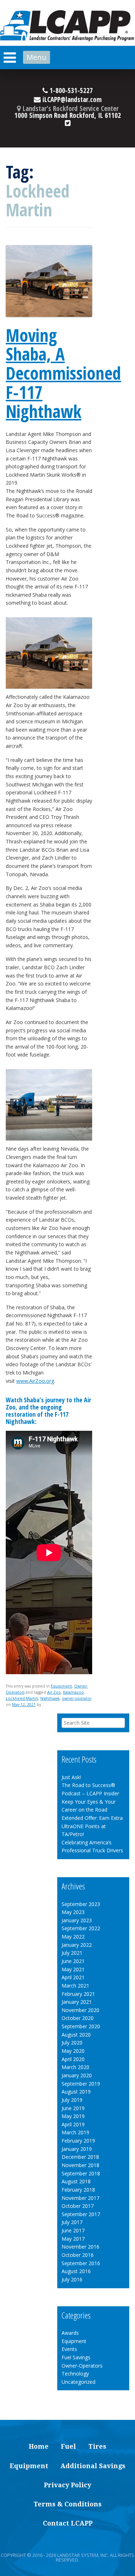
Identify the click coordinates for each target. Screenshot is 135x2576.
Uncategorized (78, 2382)
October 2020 (78, 2018)
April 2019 (73, 2124)
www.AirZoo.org (35, 1381)
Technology (75, 2374)
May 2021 (73, 1969)
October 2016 (78, 2255)
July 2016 (72, 2279)
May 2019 (73, 2116)
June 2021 (73, 1961)
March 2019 (75, 2132)
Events (69, 2349)
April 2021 (73, 1977)
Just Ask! (71, 1777)
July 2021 (72, 1953)
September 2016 (81, 2263)
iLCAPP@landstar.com (71, 100)
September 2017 (81, 2214)
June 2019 (73, 2108)
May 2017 (73, 2239)
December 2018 (80, 2157)
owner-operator (77, 1698)
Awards (70, 2333)
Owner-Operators (82, 2366)
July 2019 (72, 2100)
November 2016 (80, 2247)
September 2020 (81, 2026)
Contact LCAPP (68, 2523)
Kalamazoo (73, 1692)
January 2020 (77, 2075)
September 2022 (81, 1928)
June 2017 (73, 2230)
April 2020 (73, 2059)
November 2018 (80, 2165)
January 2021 (77, 2002)
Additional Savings (93, 2466)
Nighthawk (50, 1698)
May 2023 (73, 1912)
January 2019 (77, 2149)
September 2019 (81, 2084)
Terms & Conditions (67, 2504)
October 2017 (78, 2206)
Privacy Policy (67, 2485)
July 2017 (72, 2222)
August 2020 (76, 2035)
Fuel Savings (76, 2357)
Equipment (61, 1686)
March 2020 (75, 2067)
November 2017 (80, 2198)
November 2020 (80, 2010)
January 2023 (77, 1920)
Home (39, 2446)
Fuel (68, 2446)
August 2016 (76, 2271)
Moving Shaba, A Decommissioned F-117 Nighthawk (63, 373)
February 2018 (78, 2190)
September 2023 (81, 1904)
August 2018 (76, 2181)
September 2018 (81, 2173)
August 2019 (76, 2092)
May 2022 (73, 1937)
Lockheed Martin (22, 1698)
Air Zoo (54, 1692)
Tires (97, 2446)
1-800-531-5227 (70, 91)
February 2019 (78, 2141)
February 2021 (78, 1994)
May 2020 (73, 2051)
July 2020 (72, 2043)
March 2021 (75, 1986)
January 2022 (77, 1945)
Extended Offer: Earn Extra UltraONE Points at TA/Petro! (92, 1826)
